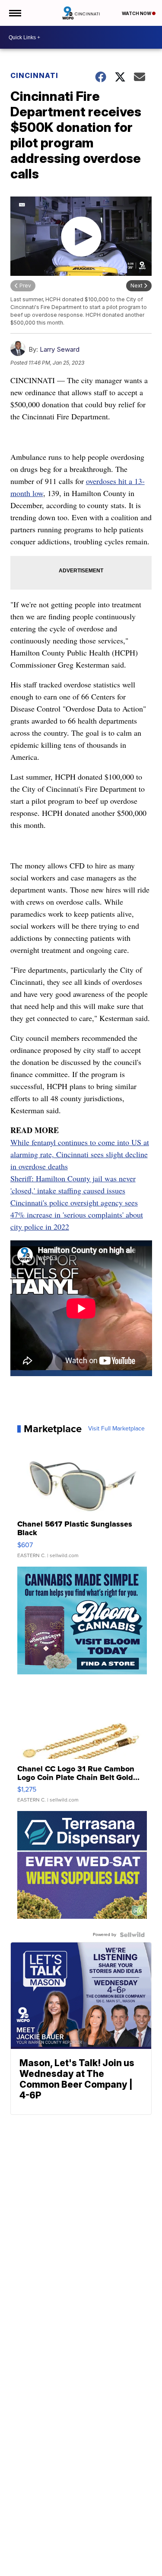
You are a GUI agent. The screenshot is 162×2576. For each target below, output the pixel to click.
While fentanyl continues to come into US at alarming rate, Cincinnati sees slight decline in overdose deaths (80, 1154)
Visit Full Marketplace (116, 1429)
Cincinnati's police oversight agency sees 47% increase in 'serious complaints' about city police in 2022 (77, 1215)
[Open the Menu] (14, 13)
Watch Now (137, 13)
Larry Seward (60, 349)
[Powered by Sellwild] (132, 1935)
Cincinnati (34, 75)
